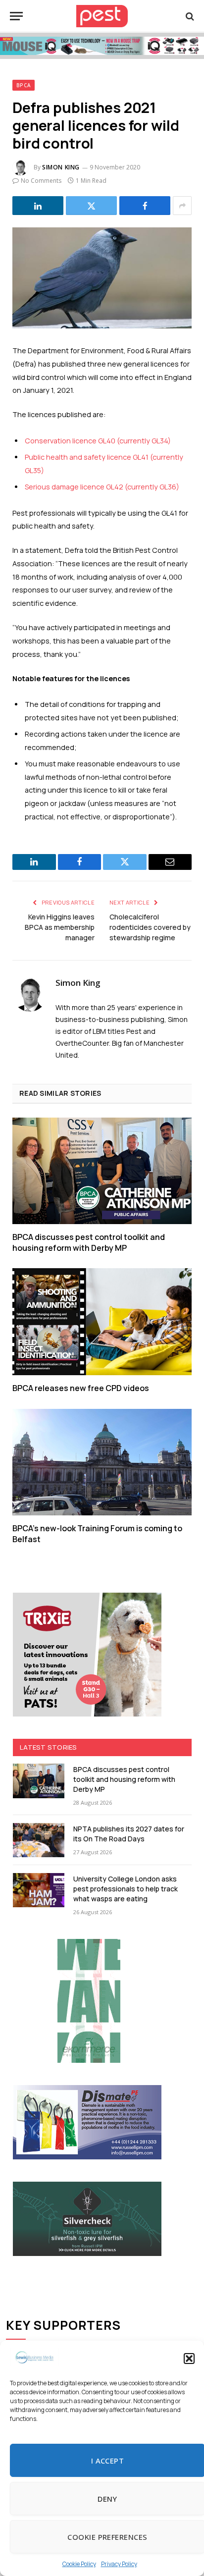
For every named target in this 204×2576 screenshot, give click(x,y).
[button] (189, 2359)
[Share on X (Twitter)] (91, 206)
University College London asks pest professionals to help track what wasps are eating (126, 1889)
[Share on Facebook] (145, 206)
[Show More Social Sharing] (182, 206)
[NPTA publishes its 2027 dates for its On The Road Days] (39, 1840)
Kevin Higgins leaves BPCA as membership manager (60, 927)
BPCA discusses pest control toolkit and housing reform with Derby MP (89, 1242)
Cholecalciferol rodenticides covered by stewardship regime (150, 927)
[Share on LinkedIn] (38, 206)
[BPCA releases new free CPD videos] (102, 1321)
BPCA (24, 85)
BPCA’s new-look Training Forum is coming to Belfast (97, 1534)
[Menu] (16, 16)
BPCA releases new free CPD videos (81, 1388)
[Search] (189, 16)
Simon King (61, 167)
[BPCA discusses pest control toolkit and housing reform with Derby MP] (102, 1171)
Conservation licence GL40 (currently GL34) (98, 441)
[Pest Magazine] (102, 16)
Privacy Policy (119, 2564)
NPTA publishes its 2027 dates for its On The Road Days (129, 1834)
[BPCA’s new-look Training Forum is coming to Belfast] (102, 1462)
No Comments (41, 181)
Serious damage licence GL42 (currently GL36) (102, 487)
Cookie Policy (79, 2564)
